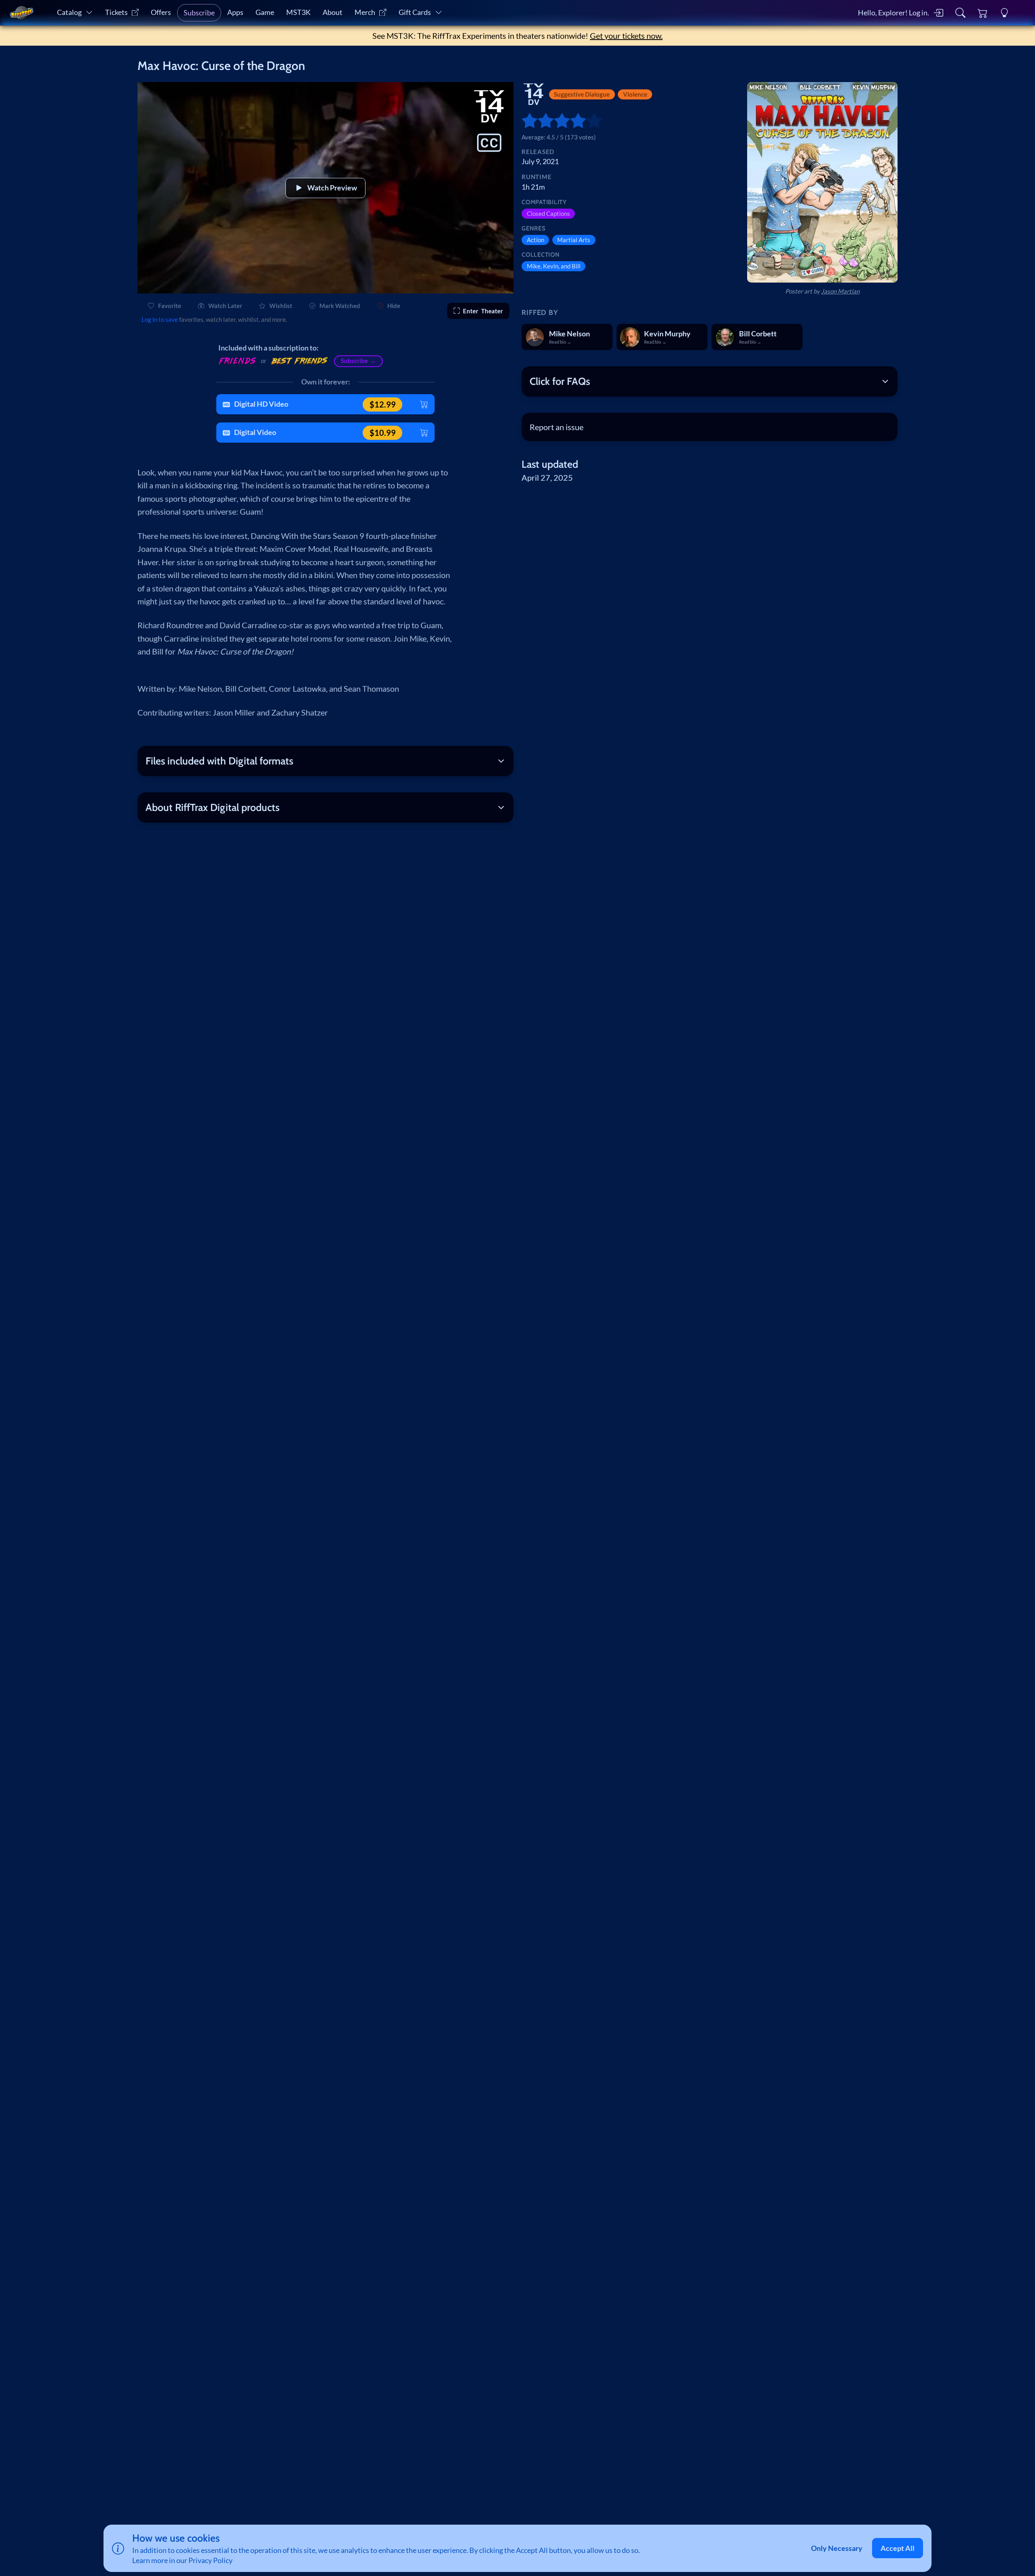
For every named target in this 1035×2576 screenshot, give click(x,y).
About (333, 12)
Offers (161, 12)
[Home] (21, 13)
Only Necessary (837, 2548)
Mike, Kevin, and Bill (554, 266)
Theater (483, 311)
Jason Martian (840, 291)
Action (535, 240)
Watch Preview (332, 188)
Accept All (898, 2548)
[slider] (526, 120)
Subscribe (199, 13)
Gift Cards (415, 12)
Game (265, 12)
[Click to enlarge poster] (822, 182)
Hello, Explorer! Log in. (893, 13)
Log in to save (160, 319)
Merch (365, 12)
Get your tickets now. (626, 36)
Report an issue (557, 427)
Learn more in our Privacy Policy (182, 2560)
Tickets (116, 12)
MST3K (298, 12)
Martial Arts (574, 240)
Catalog (69, 12)
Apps (235, 12)
